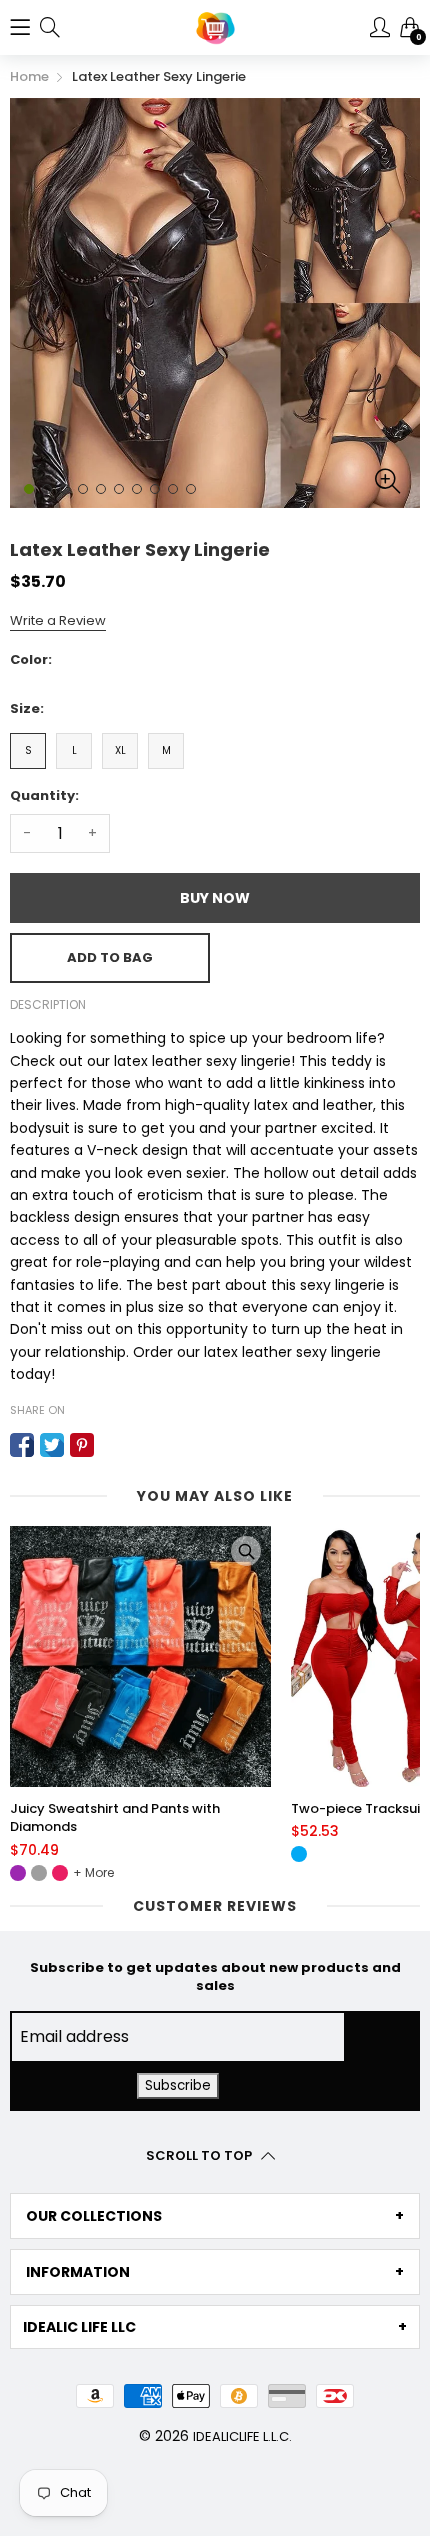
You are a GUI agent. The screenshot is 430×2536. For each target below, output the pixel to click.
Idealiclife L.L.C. (242, 2436)
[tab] (215, 2216)
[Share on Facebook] (22, 1445)
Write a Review (58, 620)
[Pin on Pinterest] (82, 1445)
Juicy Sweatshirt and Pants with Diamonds (115, 1818)
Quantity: (44, 795)
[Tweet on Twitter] (52, 1445)
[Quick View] (246, 1551)
